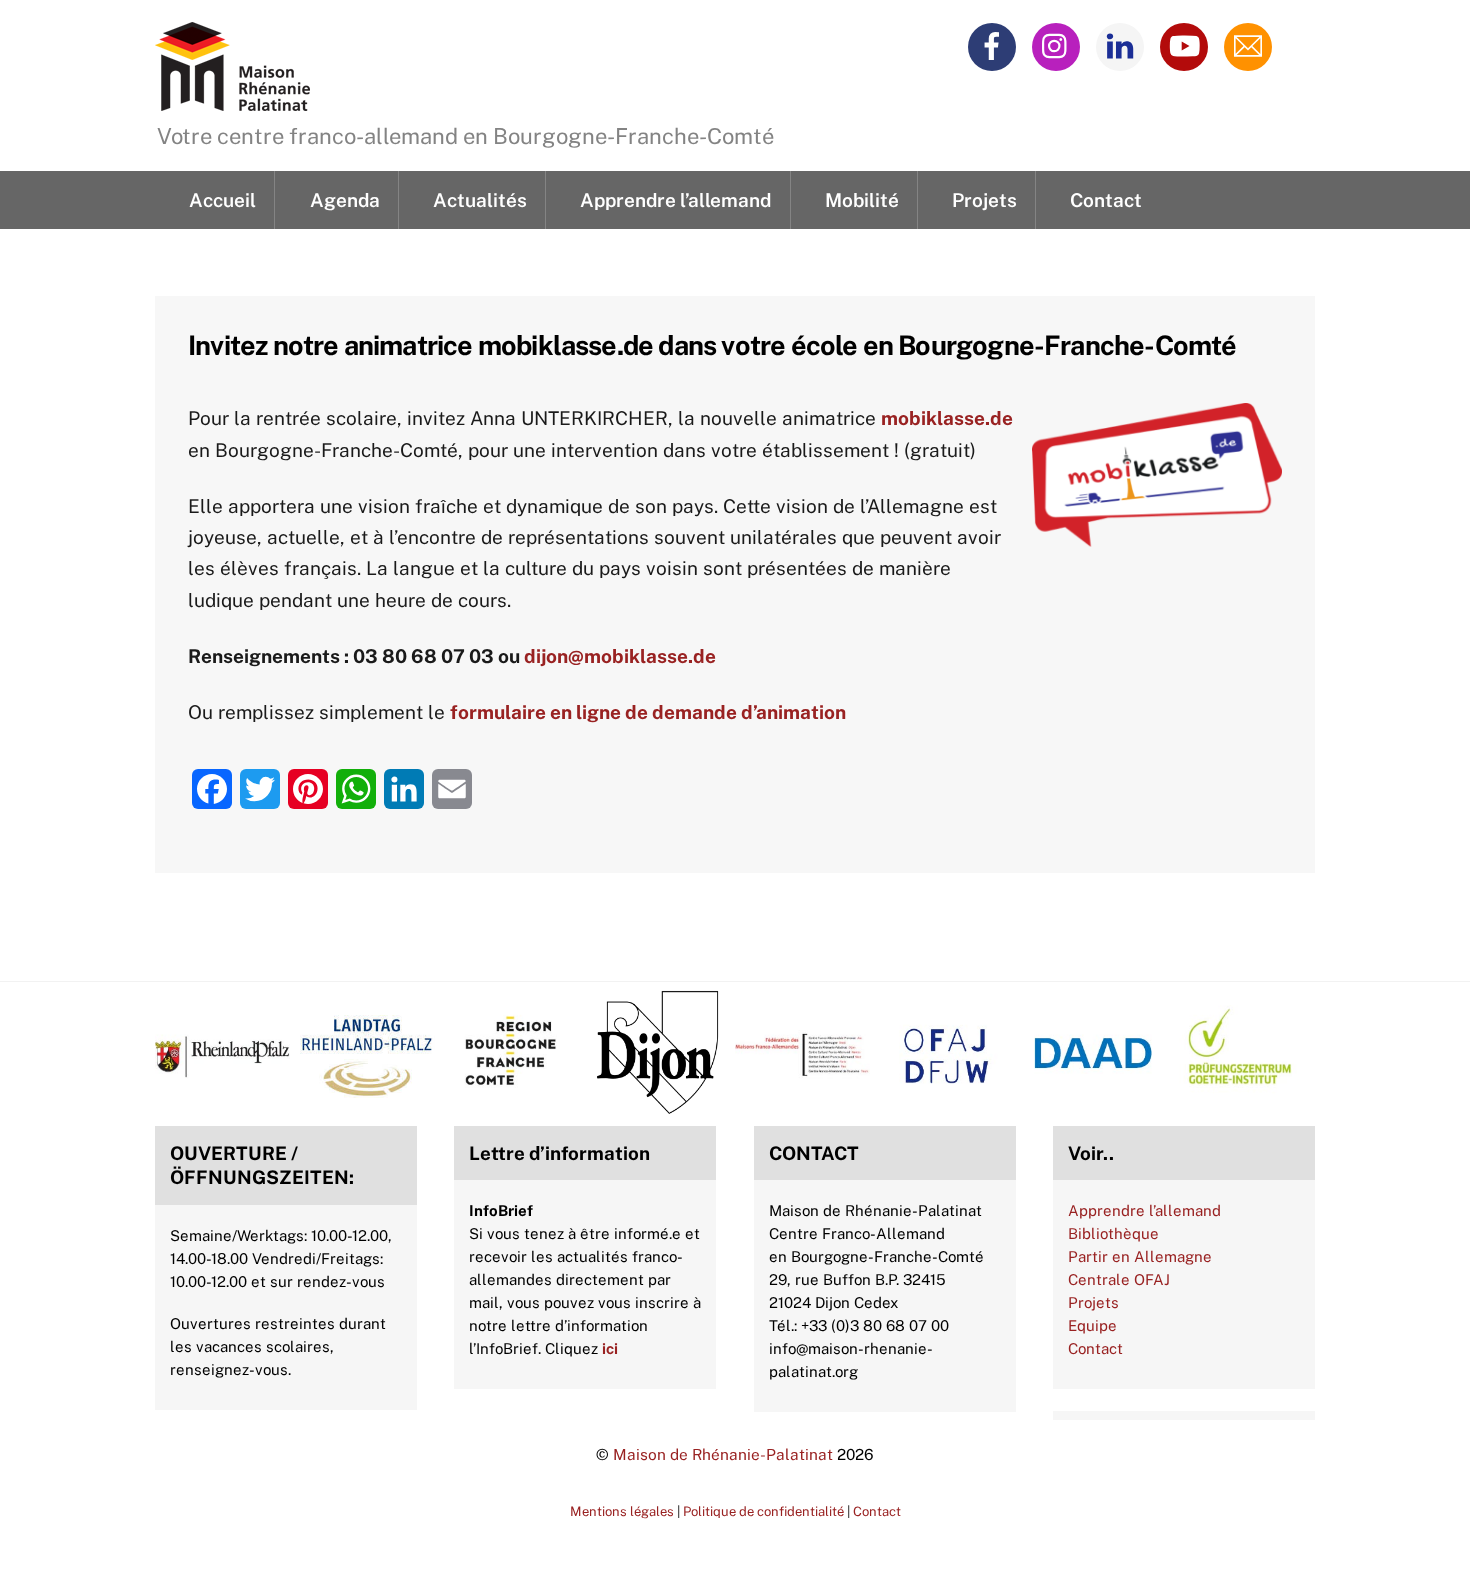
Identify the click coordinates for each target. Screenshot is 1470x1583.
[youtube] (1187, 45)
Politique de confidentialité (763, 1511)
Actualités (480, 200)
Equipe (1092, 1325)
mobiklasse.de (947, 418)
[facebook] (995, 45)
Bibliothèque (1113, 1233)
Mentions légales (622, 1511)
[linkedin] (1123, 45)
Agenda (345, 200)
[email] (1251, 45)
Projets (984, 200)
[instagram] (1059, 45)
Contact (1106, 200)
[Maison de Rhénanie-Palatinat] (232, 99)
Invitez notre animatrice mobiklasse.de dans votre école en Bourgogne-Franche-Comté (712, 345)
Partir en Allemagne (1140, 1256)
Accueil (222, 200)
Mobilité (862, 200)
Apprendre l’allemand (675, 200)
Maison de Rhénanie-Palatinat (723, 1454)
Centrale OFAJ (1119, 1279)
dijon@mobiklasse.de (620, 656)
